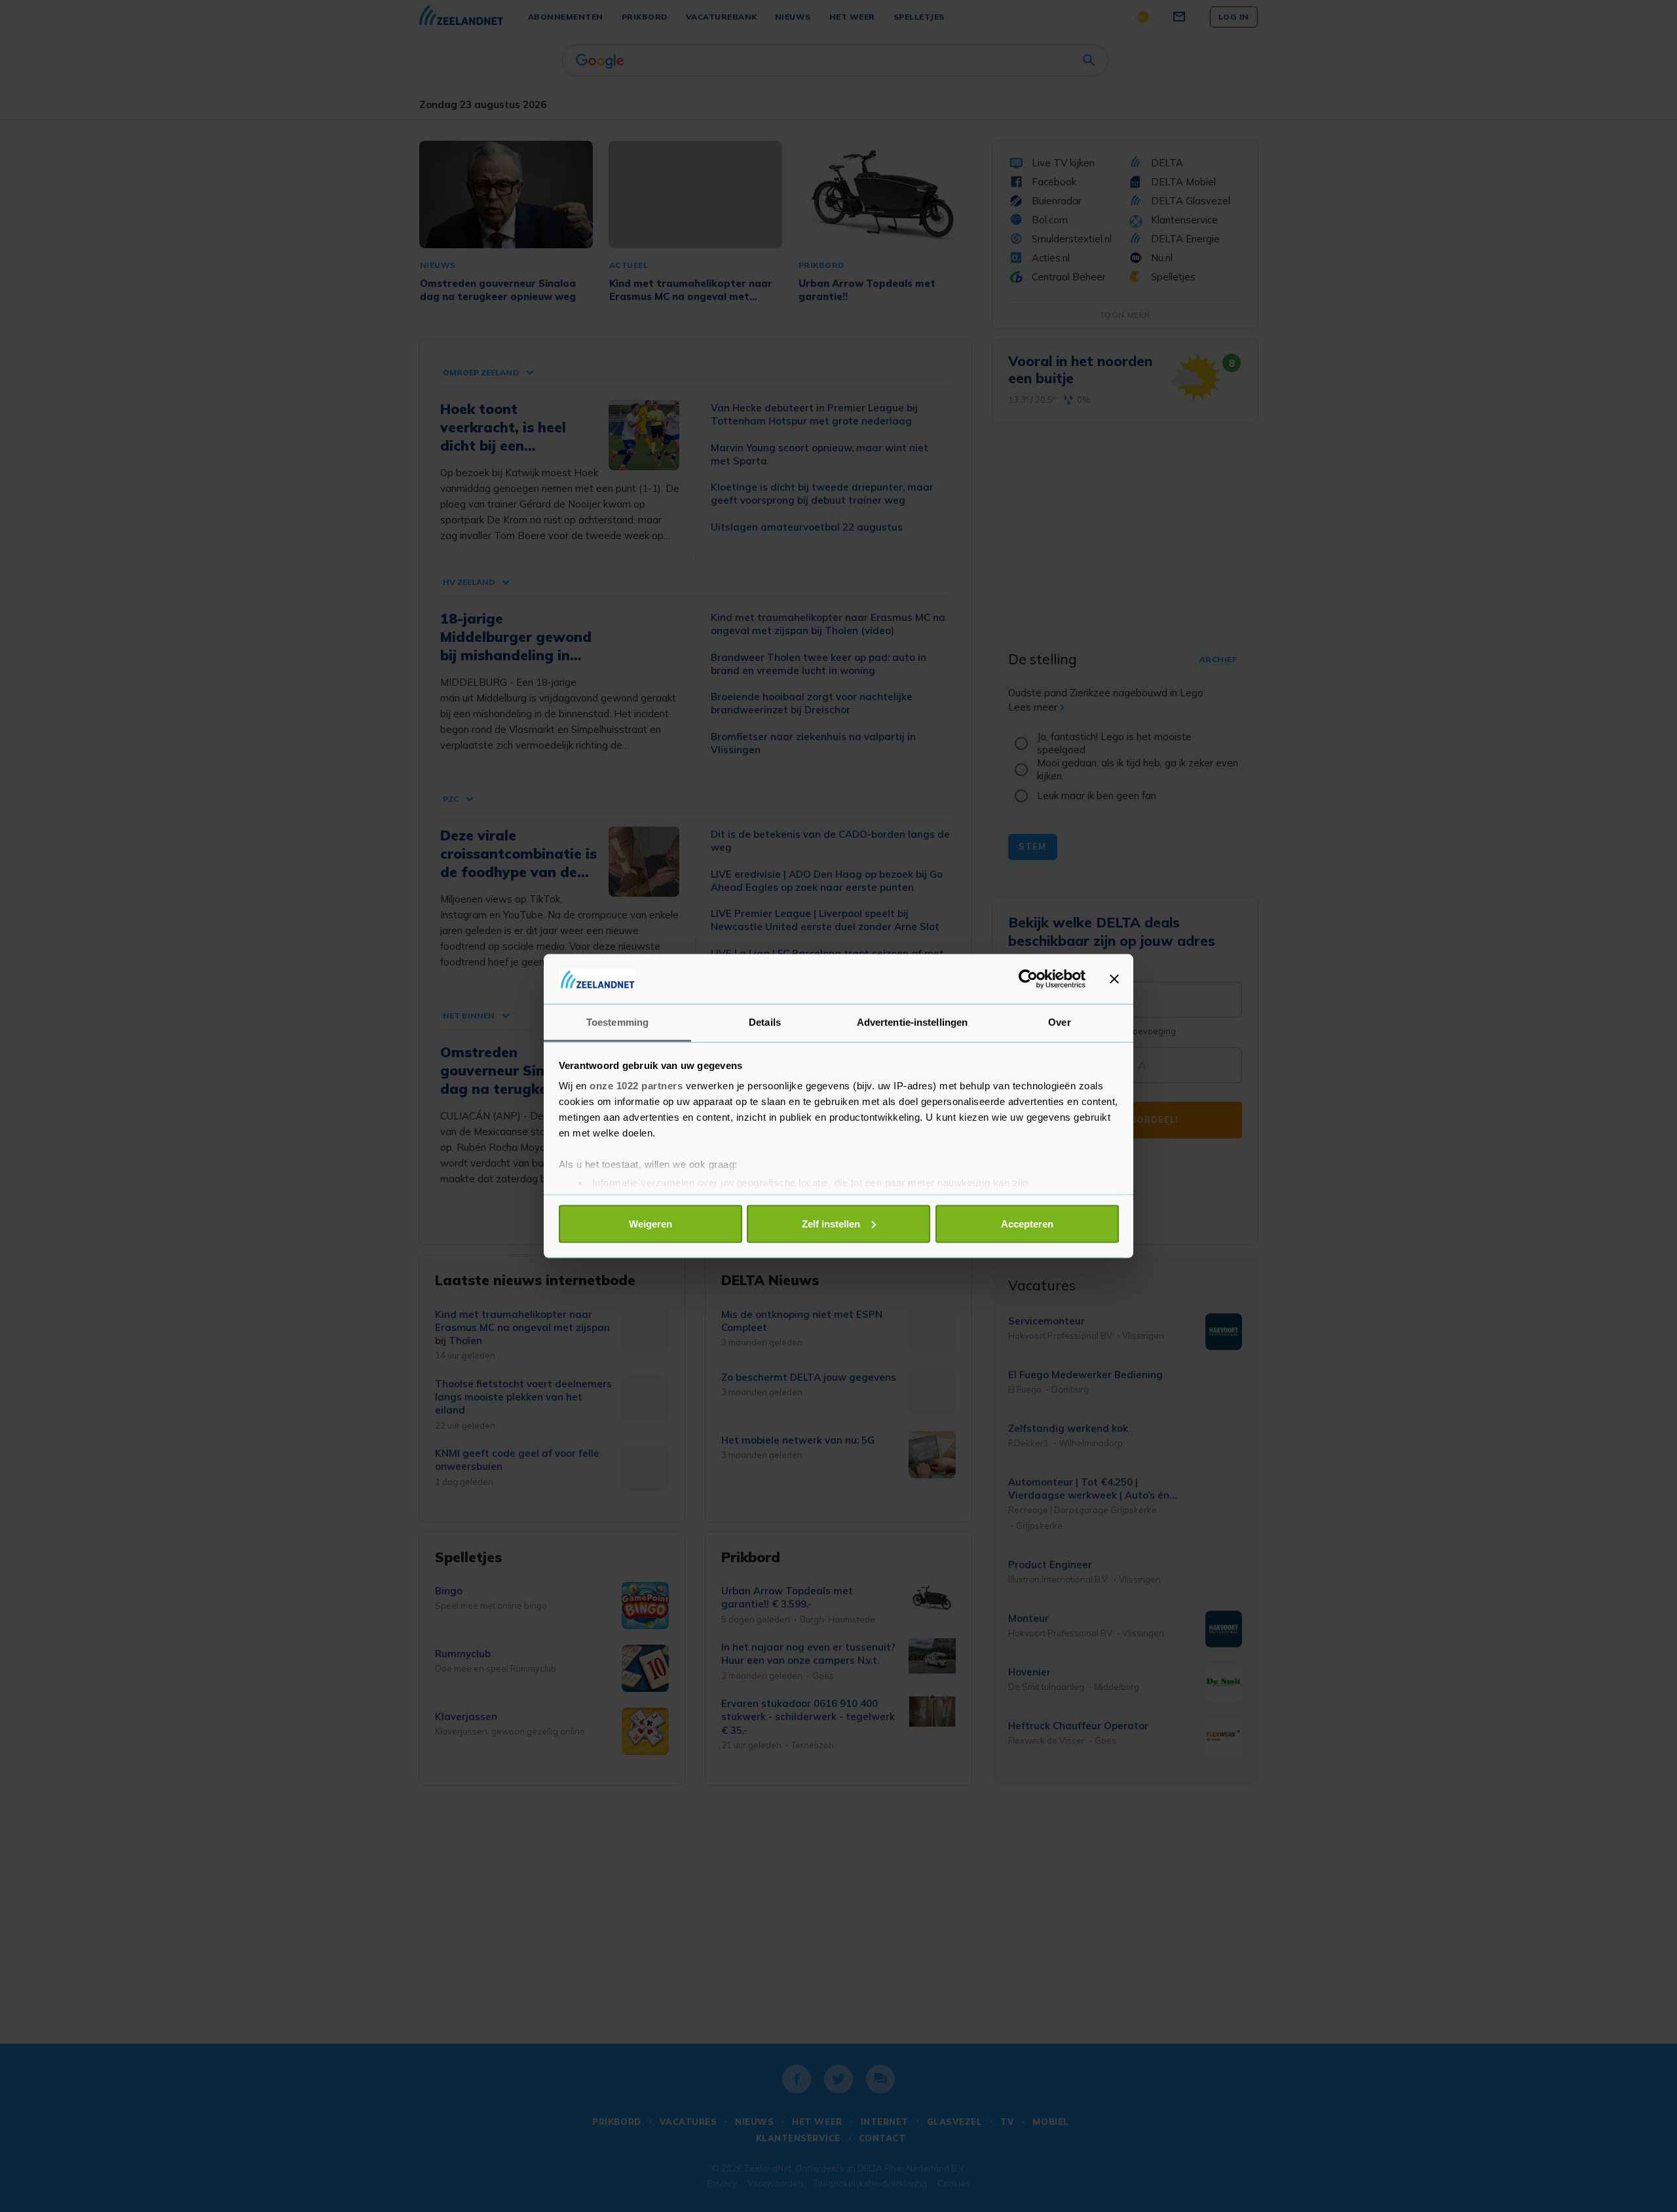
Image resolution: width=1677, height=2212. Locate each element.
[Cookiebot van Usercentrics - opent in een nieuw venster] (1028, 979)
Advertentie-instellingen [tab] (912, 1022)
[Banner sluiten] (1114, 979)
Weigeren (650, 1223)
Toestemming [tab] (617, 1022)
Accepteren (1027, 1223)
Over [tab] (1059, 1022)
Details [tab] (765, 1022)
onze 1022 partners (636, 1086)
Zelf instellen (831, 1223)
